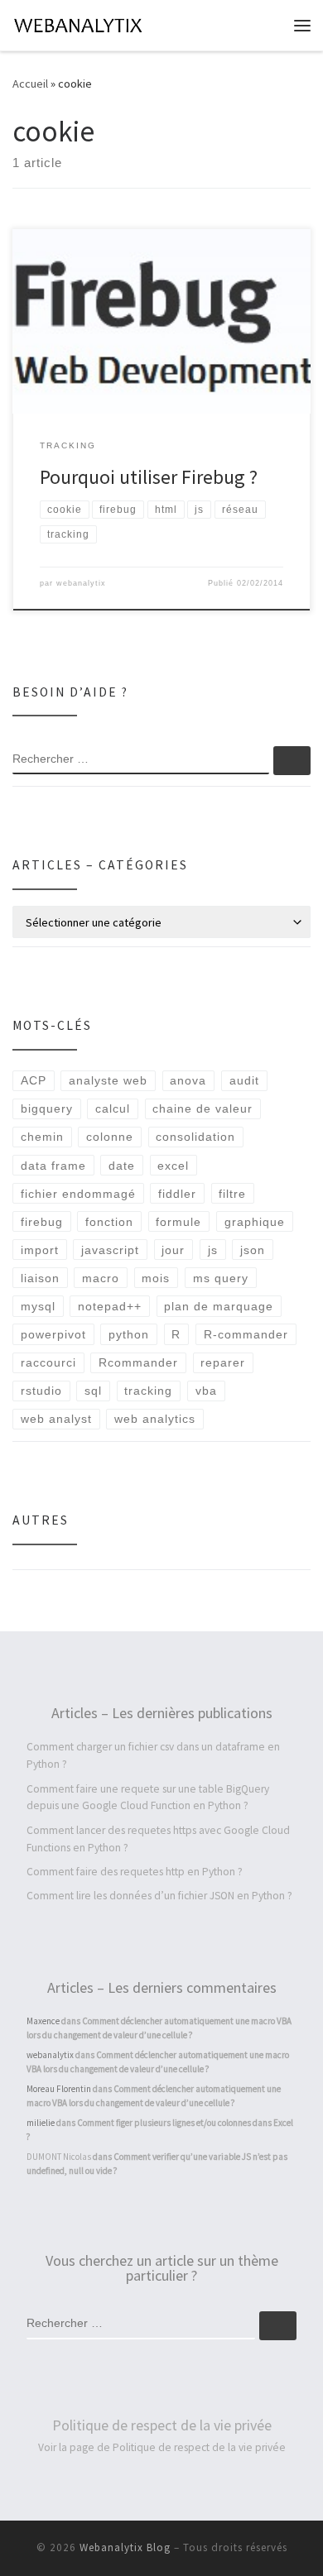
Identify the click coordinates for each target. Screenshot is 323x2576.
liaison (40, 1278)
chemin (42, 1137)
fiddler (177, 1194)
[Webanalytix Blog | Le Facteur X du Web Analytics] (79, 23)
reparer (223, 1362)
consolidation (195, 1137)
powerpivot (53, 1334)
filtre (232, 1194)
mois (156, 1278)
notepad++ (110, 1306)
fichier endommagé (78, 1194)
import (40, 1250)
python (129, 1334)
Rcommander (138, 1362)
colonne (110, 1137)
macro (101, 1278)
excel (173, 1166)
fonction (109, 1222)
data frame (53, 1166)
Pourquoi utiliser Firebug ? (149, 477)
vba (206, 1391)
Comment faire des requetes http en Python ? (135, 1872)
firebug (42, 1222)
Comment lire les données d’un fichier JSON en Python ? (159, 1896)
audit (244, 1080)
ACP (34, 1080)
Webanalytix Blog (125, 2547)
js (213, 1250)
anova (188, 1080)
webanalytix (81, 583)
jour (173, 1250)
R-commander (246, 1334)
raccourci (48, 1362)
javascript (110, 1250)
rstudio (41, 1391)
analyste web (108, 1080)
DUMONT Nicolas (59, 2157)
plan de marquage (219, 1306)
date (122, 1166)
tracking (148, 1391)
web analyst (56, 1419)
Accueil (30, 84)
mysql (38, 1306)
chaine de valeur (202, 1108)
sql (93, 1391)
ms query (221, 1278)
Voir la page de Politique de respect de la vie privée (162, 2447)
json (253, 1250)
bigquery (47, 1108)
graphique (255, 1222)
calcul (113, 1108)
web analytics (155, 1419)
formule (178, 1222)
